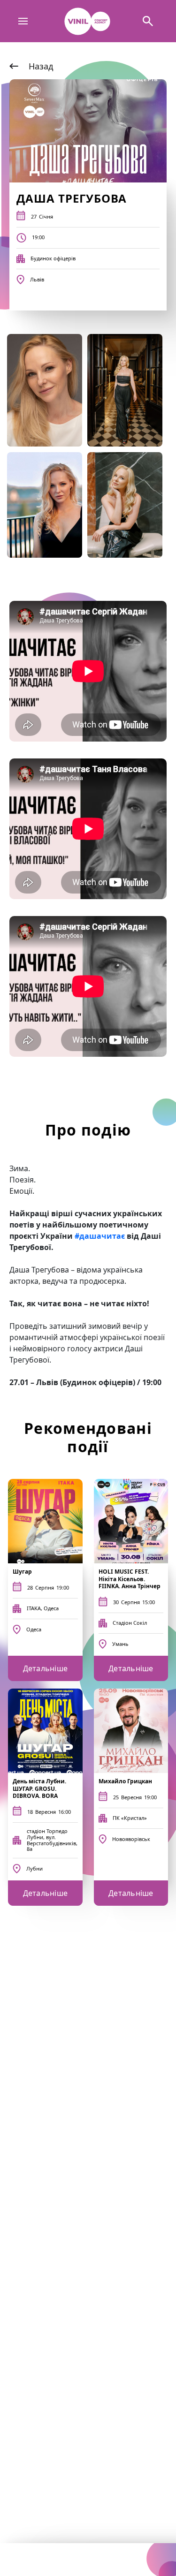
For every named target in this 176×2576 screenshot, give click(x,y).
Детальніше (46, 1668)
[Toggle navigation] (23, 21)
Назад (41, 66)
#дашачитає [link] (100, 1236)
